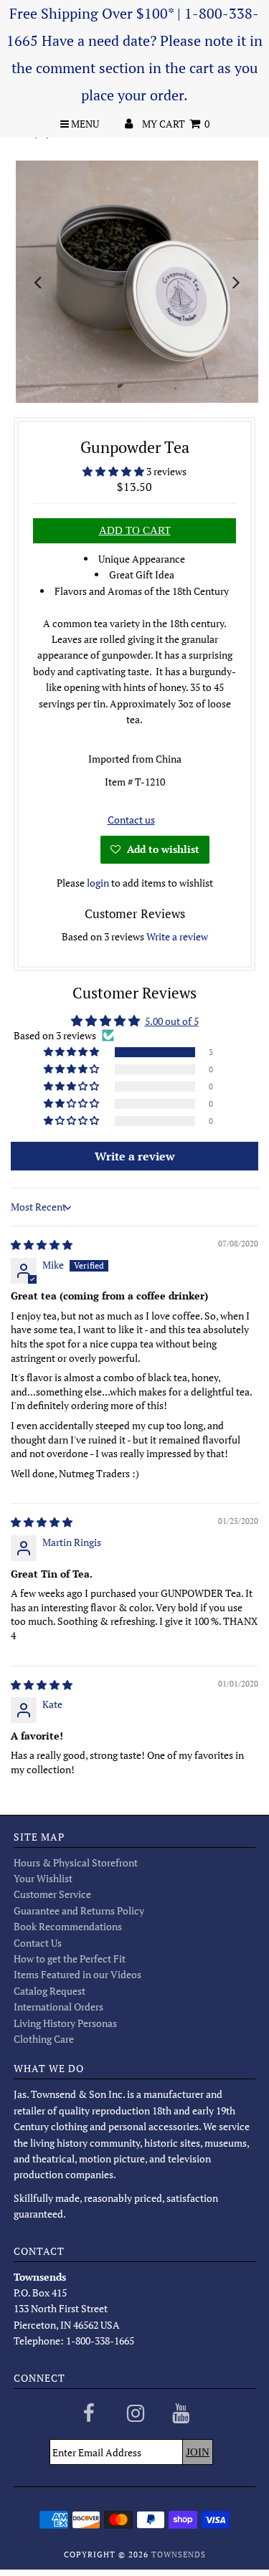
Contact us (131, 820)
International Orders (58, 2007)
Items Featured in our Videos (77, 1974)
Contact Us (38, 1943)
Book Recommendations (68, 1926)
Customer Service (52, 1894)
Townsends (179, 2554)
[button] (114, 471)
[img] (42, 1245)
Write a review (177, 936)
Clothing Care (44, 2039)
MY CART (176, 124)
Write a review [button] (135, 1156)
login (98, 883)
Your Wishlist (43, 1878)
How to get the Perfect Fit (70, 1959)
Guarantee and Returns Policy (79, 1910)
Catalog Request (49, 1991)
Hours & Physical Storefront (76, 1862)
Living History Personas (65, 2023)
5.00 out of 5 (172, 1021)
